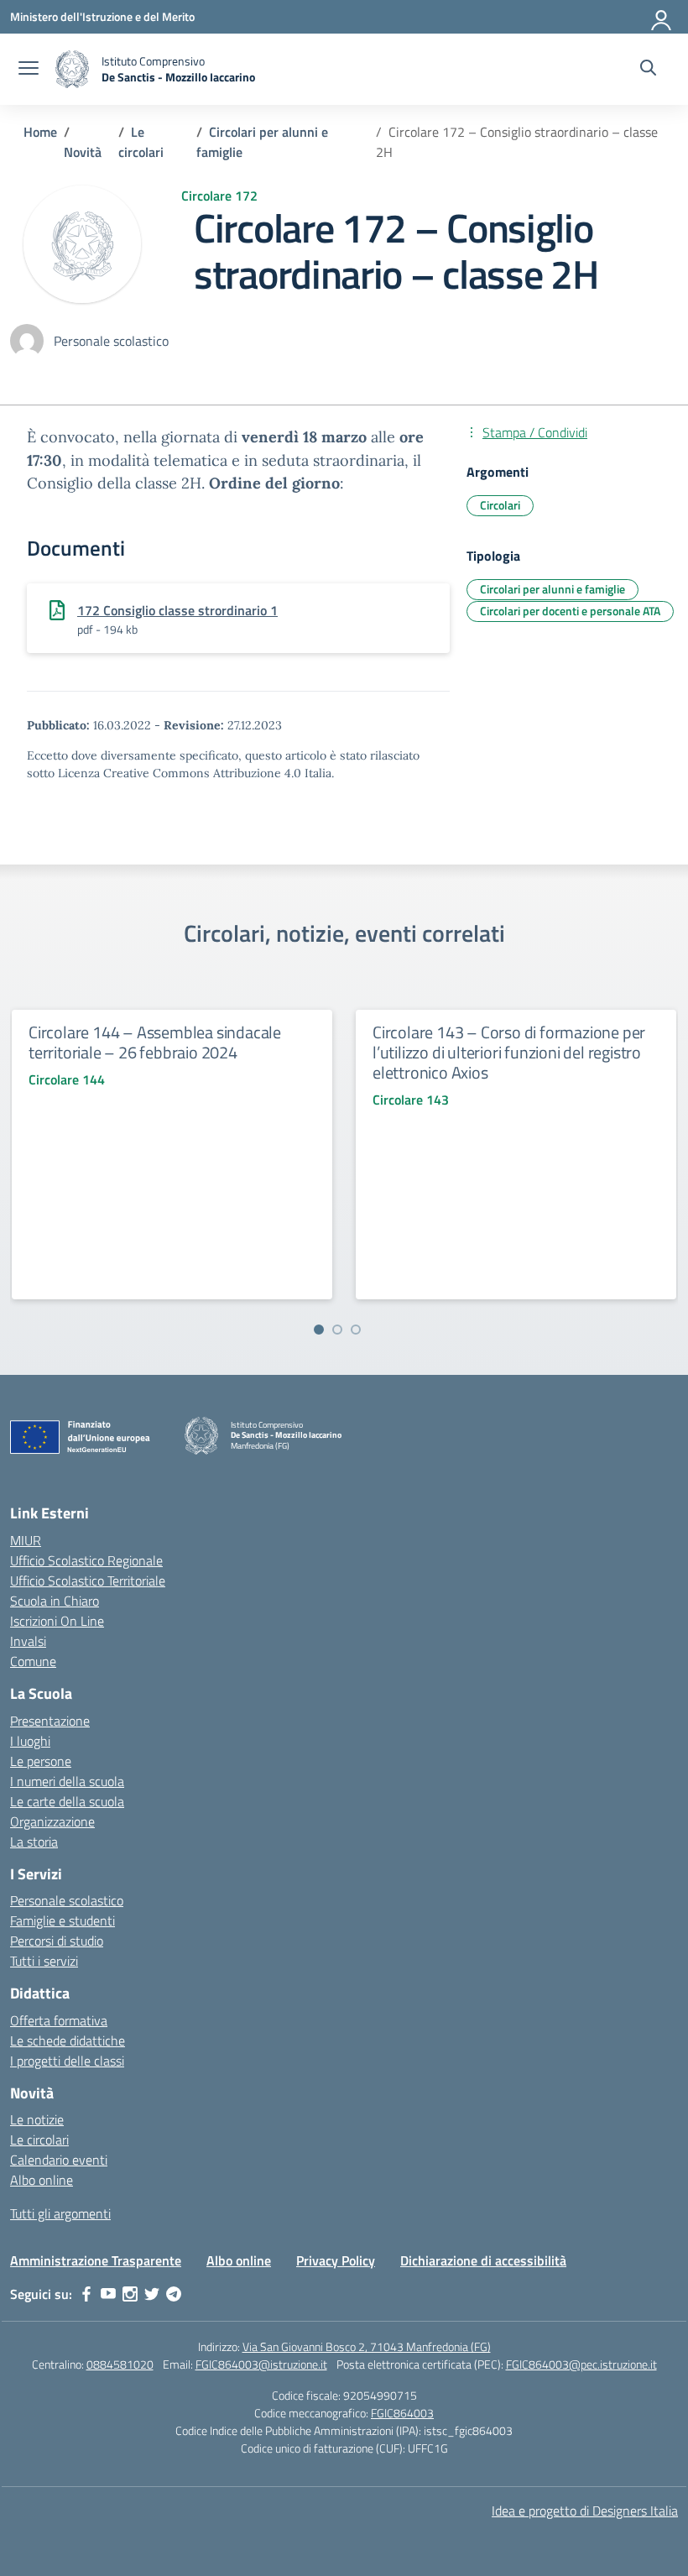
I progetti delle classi (67, 2061)
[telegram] (174, 2294)
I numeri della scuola (67, 1781)
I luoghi (30, 1741)
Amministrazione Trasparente (96, 2260)
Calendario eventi (59, 2160)
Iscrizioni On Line (57, 1621)
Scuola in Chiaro (55, 1601)
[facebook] (86, 2294)
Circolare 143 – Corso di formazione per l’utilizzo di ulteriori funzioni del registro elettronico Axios (509, 1052)
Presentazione (50, 1721)
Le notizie (37, 2119)
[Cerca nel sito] (648, 70)
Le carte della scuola (67, 1801)
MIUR (26, 1540)
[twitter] (152, 2294)
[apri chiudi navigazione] (29, 70)
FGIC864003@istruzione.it (261, 2364)
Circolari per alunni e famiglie (552, 589)
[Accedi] (662, 17)
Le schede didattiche (68, 2040)
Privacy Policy (336, 2260)
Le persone (41, 1761)
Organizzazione (52, 1821)
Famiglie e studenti (63, 1920)
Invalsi (28, 1641)
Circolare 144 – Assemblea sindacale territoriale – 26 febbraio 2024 (155, 1042)
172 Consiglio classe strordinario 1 (177, 610)
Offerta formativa (59, 2020)
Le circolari (39, 2140)
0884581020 (120, 2364)
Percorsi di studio (57, 1941)
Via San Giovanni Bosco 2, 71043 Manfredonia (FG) (367, 2346)
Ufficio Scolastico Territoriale (88, 1581)
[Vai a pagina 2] (337, 1330)
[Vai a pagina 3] (356, 1330)
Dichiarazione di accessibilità (483, 2260)
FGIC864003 (402, 2413)
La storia (34, 1842)
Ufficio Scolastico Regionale (86, 1560)
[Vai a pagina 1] (319, 1330)
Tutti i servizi (44, 1961)
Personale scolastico (67, 1900)
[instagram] (130, 2294)
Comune (33, 1661)
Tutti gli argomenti (60, 2213)
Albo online (42, 2180)
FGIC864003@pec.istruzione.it (581, 2364)
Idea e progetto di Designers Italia (585, 2511)
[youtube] (108, 2294)
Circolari (500, 505)
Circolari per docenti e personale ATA (570, 611)
